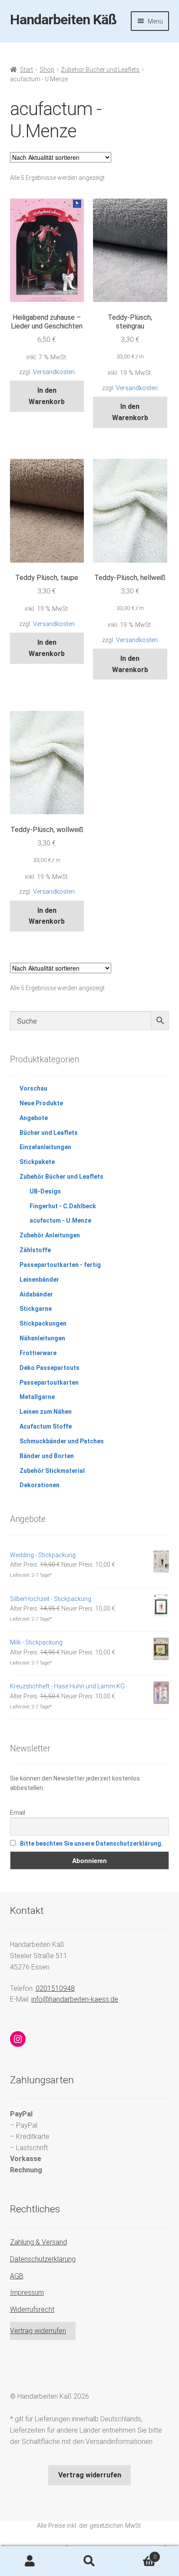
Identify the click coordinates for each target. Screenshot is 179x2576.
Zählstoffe (35, 1250)
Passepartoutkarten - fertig (60, 1265)
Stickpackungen (43, 1323)
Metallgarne (37, 1397)
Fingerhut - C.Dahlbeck (63, 1206)
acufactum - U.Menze (60, 1220)
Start (27, 70)
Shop (47, 70)
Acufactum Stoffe (46, 1426)
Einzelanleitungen (45, 1147)
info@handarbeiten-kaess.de (75, 1999)
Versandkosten (54, 372)
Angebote (34, 1118)
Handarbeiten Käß (63, 20)
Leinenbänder (39, 1280)
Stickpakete (37, 1162)
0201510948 (55, 1988)
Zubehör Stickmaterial (52, 1471)
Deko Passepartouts (50, 1368)
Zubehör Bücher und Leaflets (100, 70)
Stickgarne (36, 1309)
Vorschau (33, 1088)
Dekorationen (40, 1485)
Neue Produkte (41, 1103)
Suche (89, 2561)
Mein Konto (30, 2561)
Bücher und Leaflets (49, 1133)
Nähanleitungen (42, 1338)
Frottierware (38, 1353)
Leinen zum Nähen (46, 1412)
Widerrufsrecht (32, 2309)
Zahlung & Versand (38, 2242)
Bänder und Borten (47, 1456)
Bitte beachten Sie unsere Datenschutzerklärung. (91, 1843)
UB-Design (45, 1191)
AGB (17, 2276)
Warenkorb (138, 2554)
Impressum (27, 2293)
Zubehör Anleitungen (50, 1235)
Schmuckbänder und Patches (62, 1441)
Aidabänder (36, 1294)
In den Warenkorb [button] (47, 396)
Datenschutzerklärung (43, 2259)
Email (18, 1813)
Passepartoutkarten (49, 1382)
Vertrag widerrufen (38, 2331)
